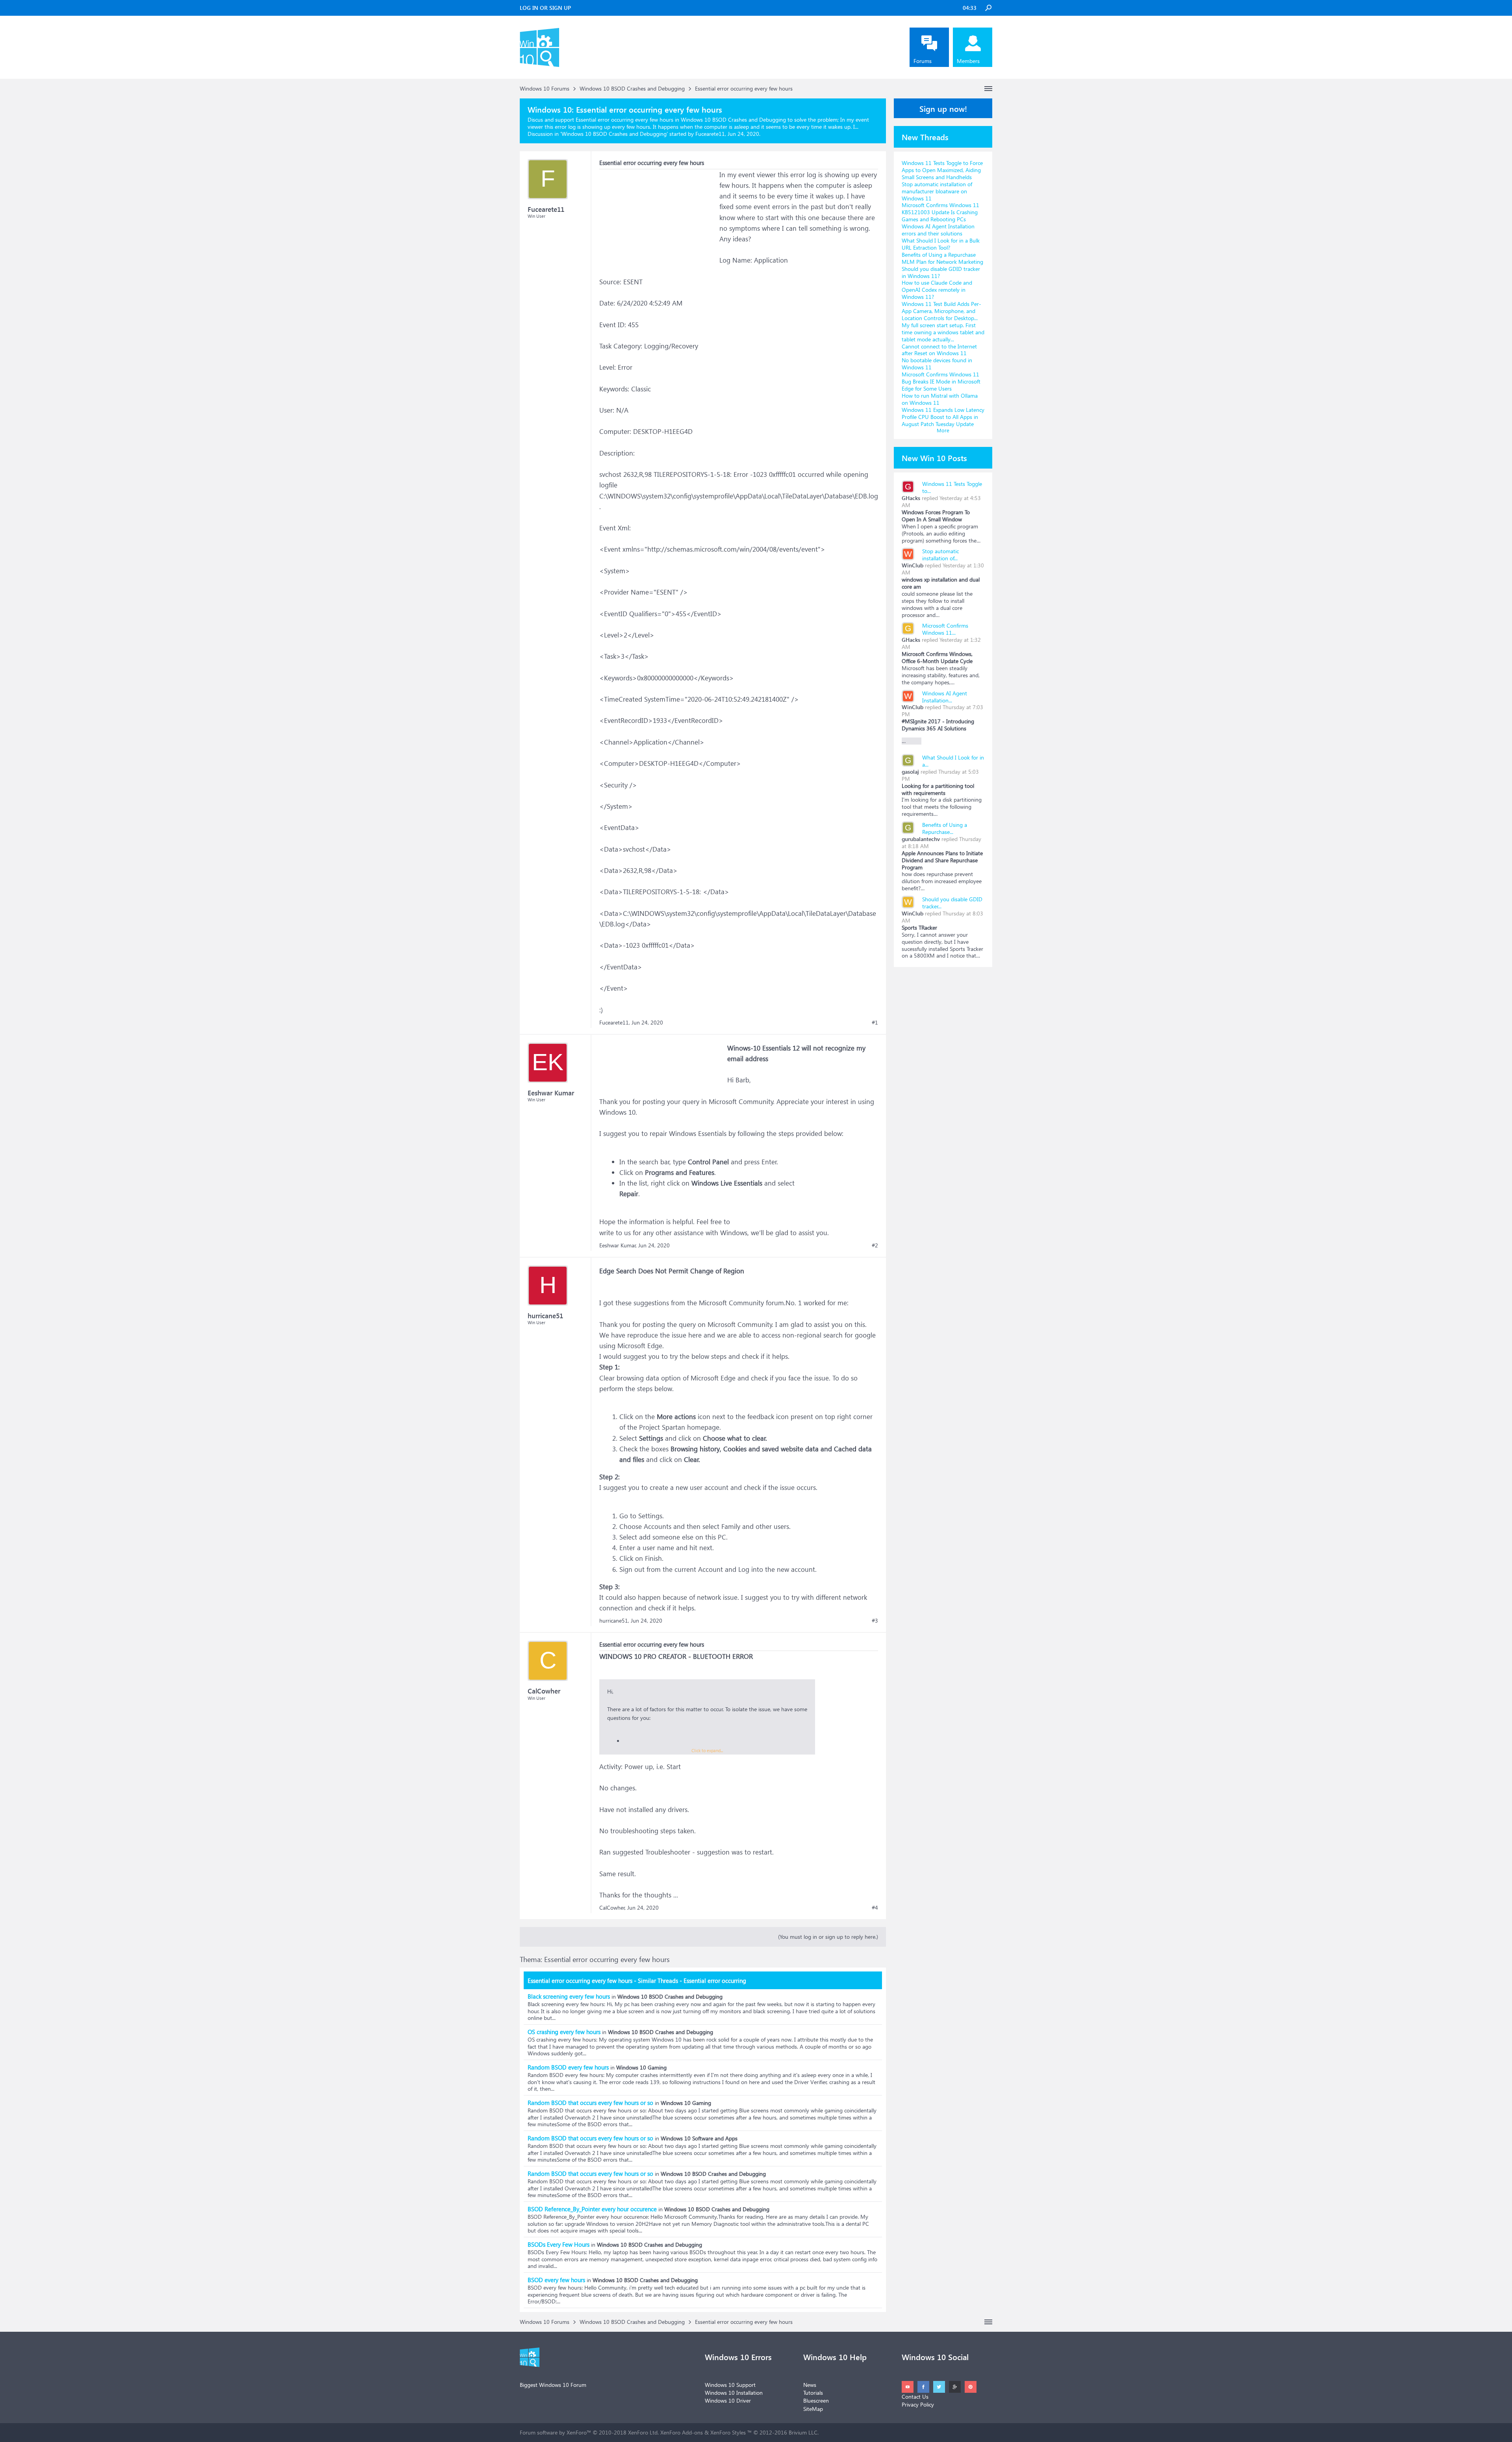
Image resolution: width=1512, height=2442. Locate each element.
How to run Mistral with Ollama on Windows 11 (940, 399)
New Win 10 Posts (934, 458)
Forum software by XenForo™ (589, 2432)
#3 (875, 1621)
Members (968, 61)
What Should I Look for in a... (953, 761)
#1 (875, 1023)
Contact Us (915, 2397)
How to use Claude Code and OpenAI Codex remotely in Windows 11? (937, 290)
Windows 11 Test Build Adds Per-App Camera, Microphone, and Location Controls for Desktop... (941, 311)
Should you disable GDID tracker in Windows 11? (941, 272)
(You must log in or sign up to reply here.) (828, 1937)
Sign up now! (943, 108)
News (810, 2385)
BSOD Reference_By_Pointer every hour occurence (592, 2209)
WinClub (913, 565)
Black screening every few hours (569, 1996)
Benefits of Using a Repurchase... (945, 828)
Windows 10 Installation (734, 2393)
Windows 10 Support (730, 2385)
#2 (875, 1245)
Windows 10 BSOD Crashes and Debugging (614, 134)
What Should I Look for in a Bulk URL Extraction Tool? (941, 244)
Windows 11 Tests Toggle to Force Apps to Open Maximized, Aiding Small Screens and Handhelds (942, 170)
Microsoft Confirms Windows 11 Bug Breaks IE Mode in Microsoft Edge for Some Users (941, 381)
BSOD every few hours (556, 2280)
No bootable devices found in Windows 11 (937, 364)
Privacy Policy (918, 2404)
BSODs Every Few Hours (559, 2244)
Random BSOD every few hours (568, 2067)
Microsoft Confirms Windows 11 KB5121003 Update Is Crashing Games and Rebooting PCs (940, 212)
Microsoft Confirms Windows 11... (945, 629)
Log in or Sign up (545, 8)
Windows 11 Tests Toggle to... (952, 487)
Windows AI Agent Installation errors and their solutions (938, 230)
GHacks (911, 498)
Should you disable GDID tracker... (952, 903)
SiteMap (813, 2409)
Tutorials (813, 2393)
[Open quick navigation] (988, 89)
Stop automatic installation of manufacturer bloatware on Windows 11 (937, 191)
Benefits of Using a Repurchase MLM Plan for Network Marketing (942, 258)
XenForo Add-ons (682, 2432)
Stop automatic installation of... (940, 555)
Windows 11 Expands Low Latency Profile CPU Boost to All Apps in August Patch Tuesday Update (943, 417)
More (943, 430)
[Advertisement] (658, 219)
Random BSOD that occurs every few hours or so (590, 2103)
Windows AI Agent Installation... (945, 697)
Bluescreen (816, 2400)
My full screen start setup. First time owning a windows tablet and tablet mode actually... (943, 332)
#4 (875, 1908)
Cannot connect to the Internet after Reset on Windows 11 (939, 350)
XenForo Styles (728, 2432)
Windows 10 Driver (728, 2400)
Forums (923, 61)
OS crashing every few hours (564, 2032)
